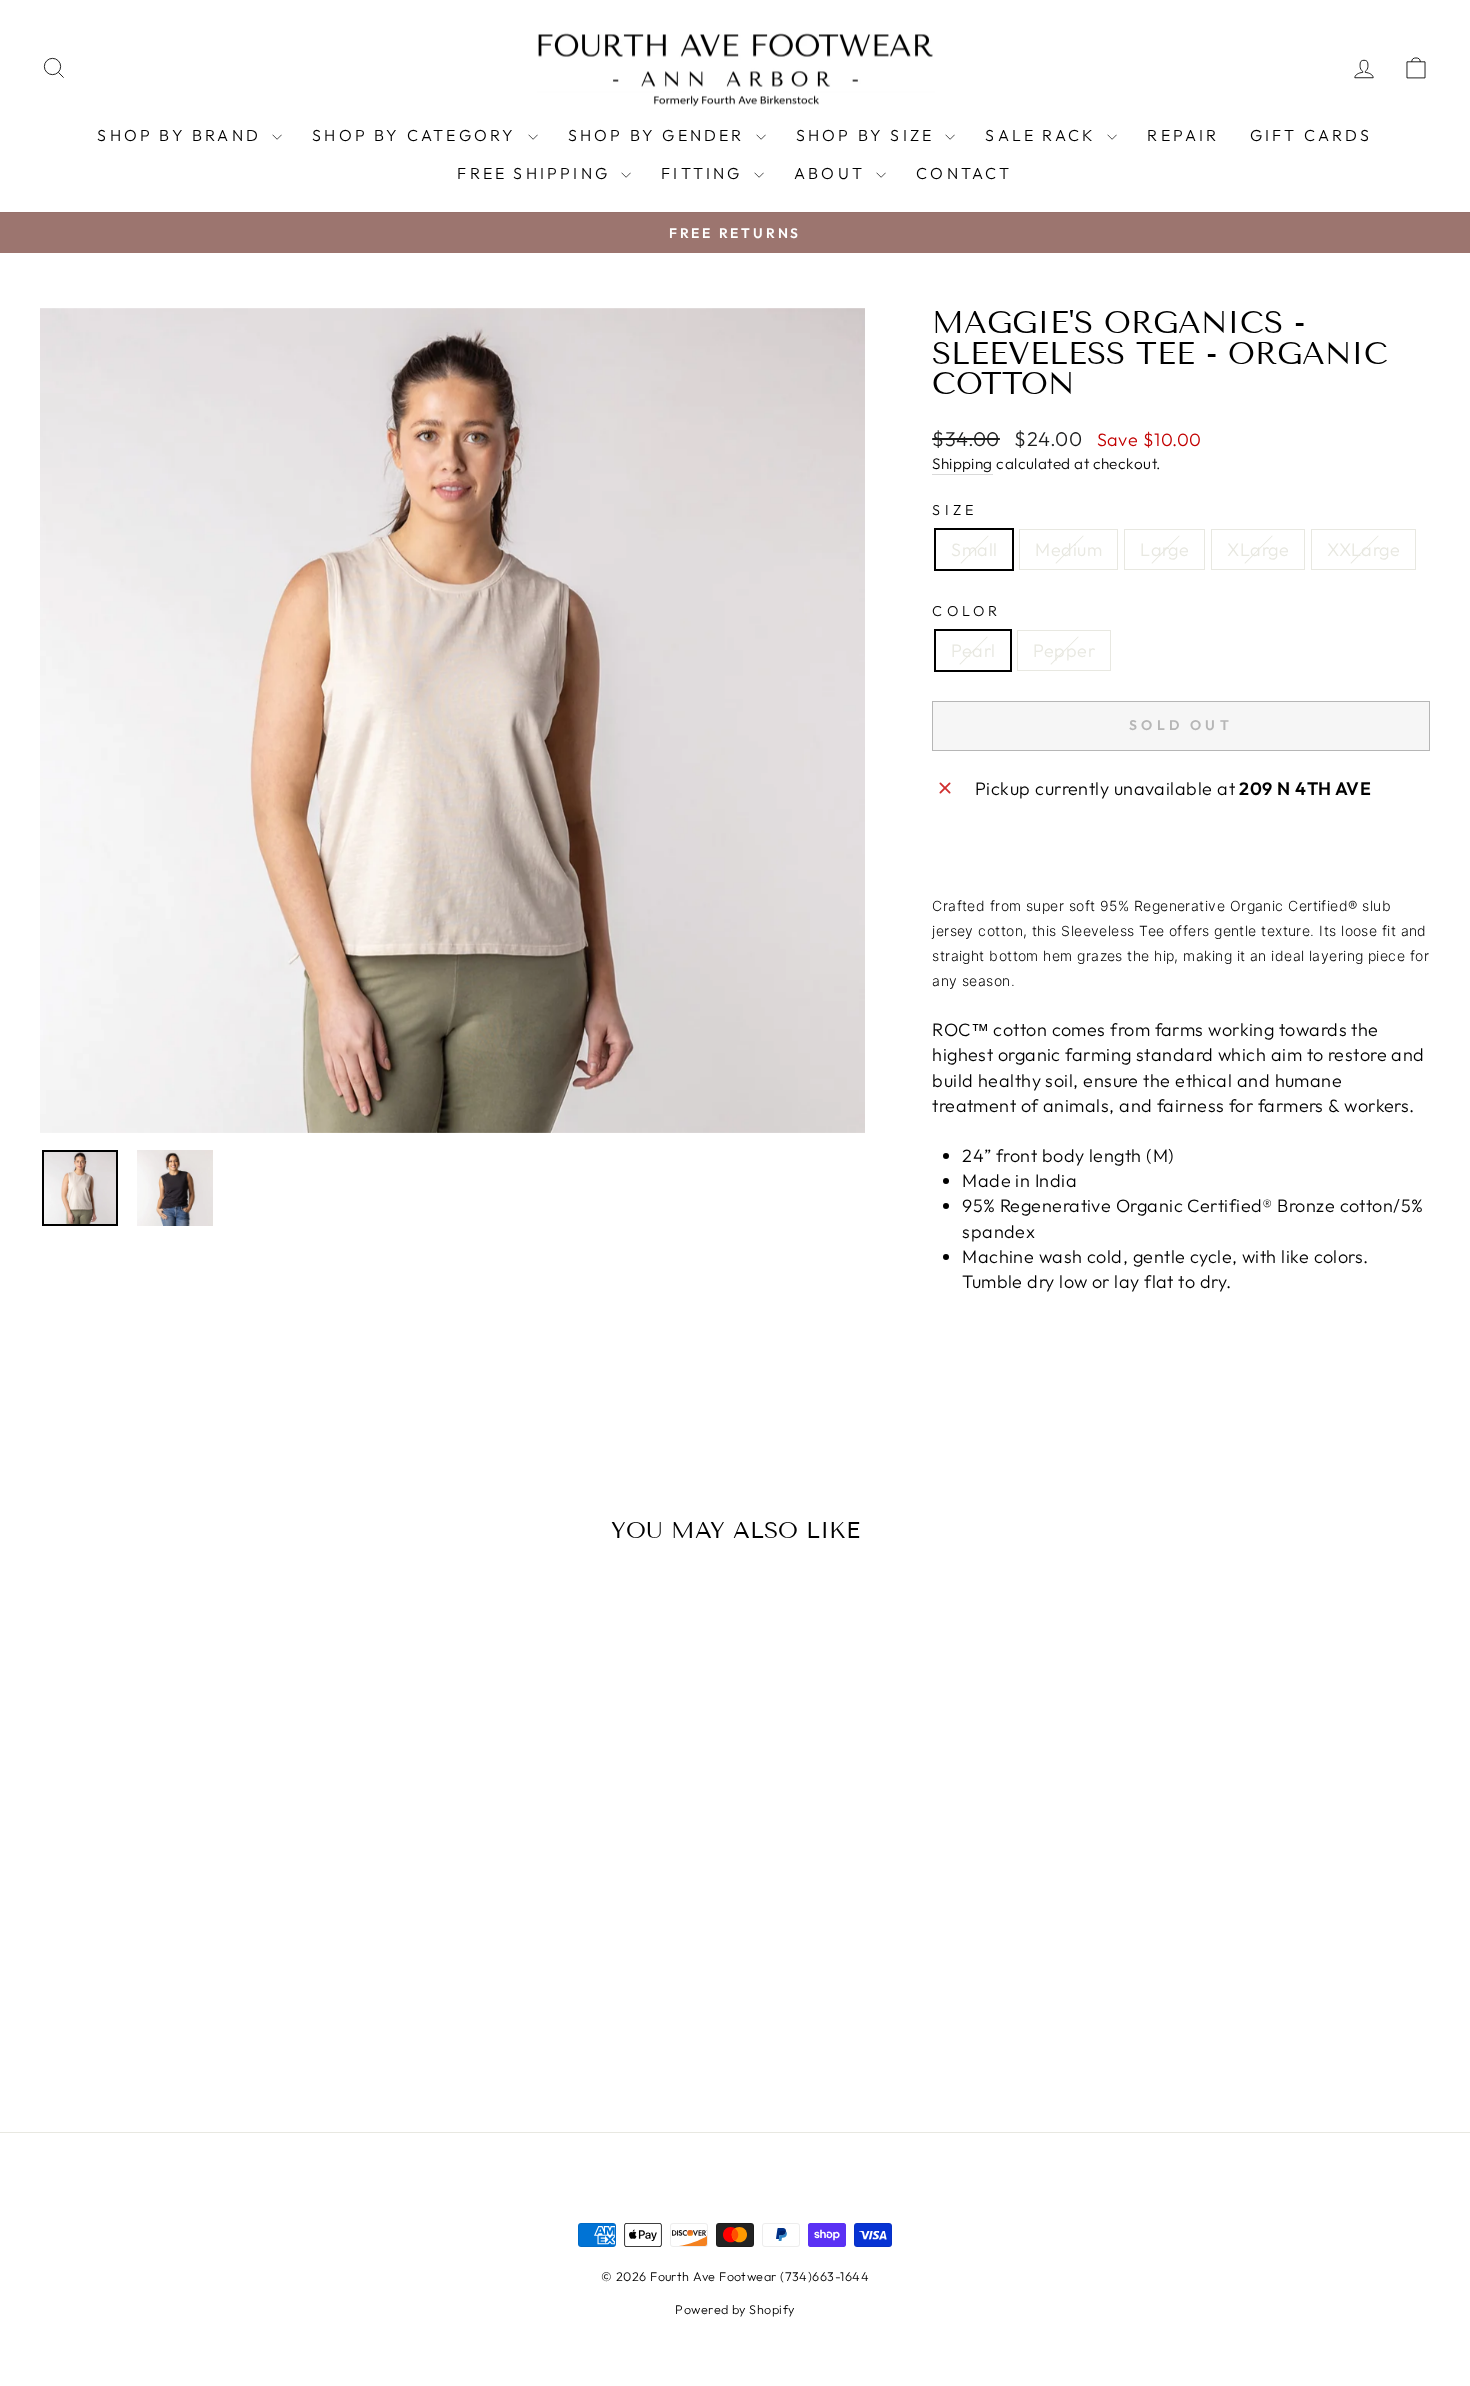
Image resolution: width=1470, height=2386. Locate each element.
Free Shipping (536, 173)
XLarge (1258, 549)
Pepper (1064, 650)
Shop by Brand (182, 135)
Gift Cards (1311, 135)
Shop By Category (417, 135)
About (832, 173)
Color (967, 611)
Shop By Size (868, 135)
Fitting (705, 173)
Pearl (973, 650)
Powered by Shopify (734, 2309)
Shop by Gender (659, 135)
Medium (1068, 549)
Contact (964, 173)
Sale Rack (1043, 135)
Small (974, 549)
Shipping (962, 463)
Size (954, 510)
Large (1164, 549)
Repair (1183, 135)
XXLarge (1363, 549)
